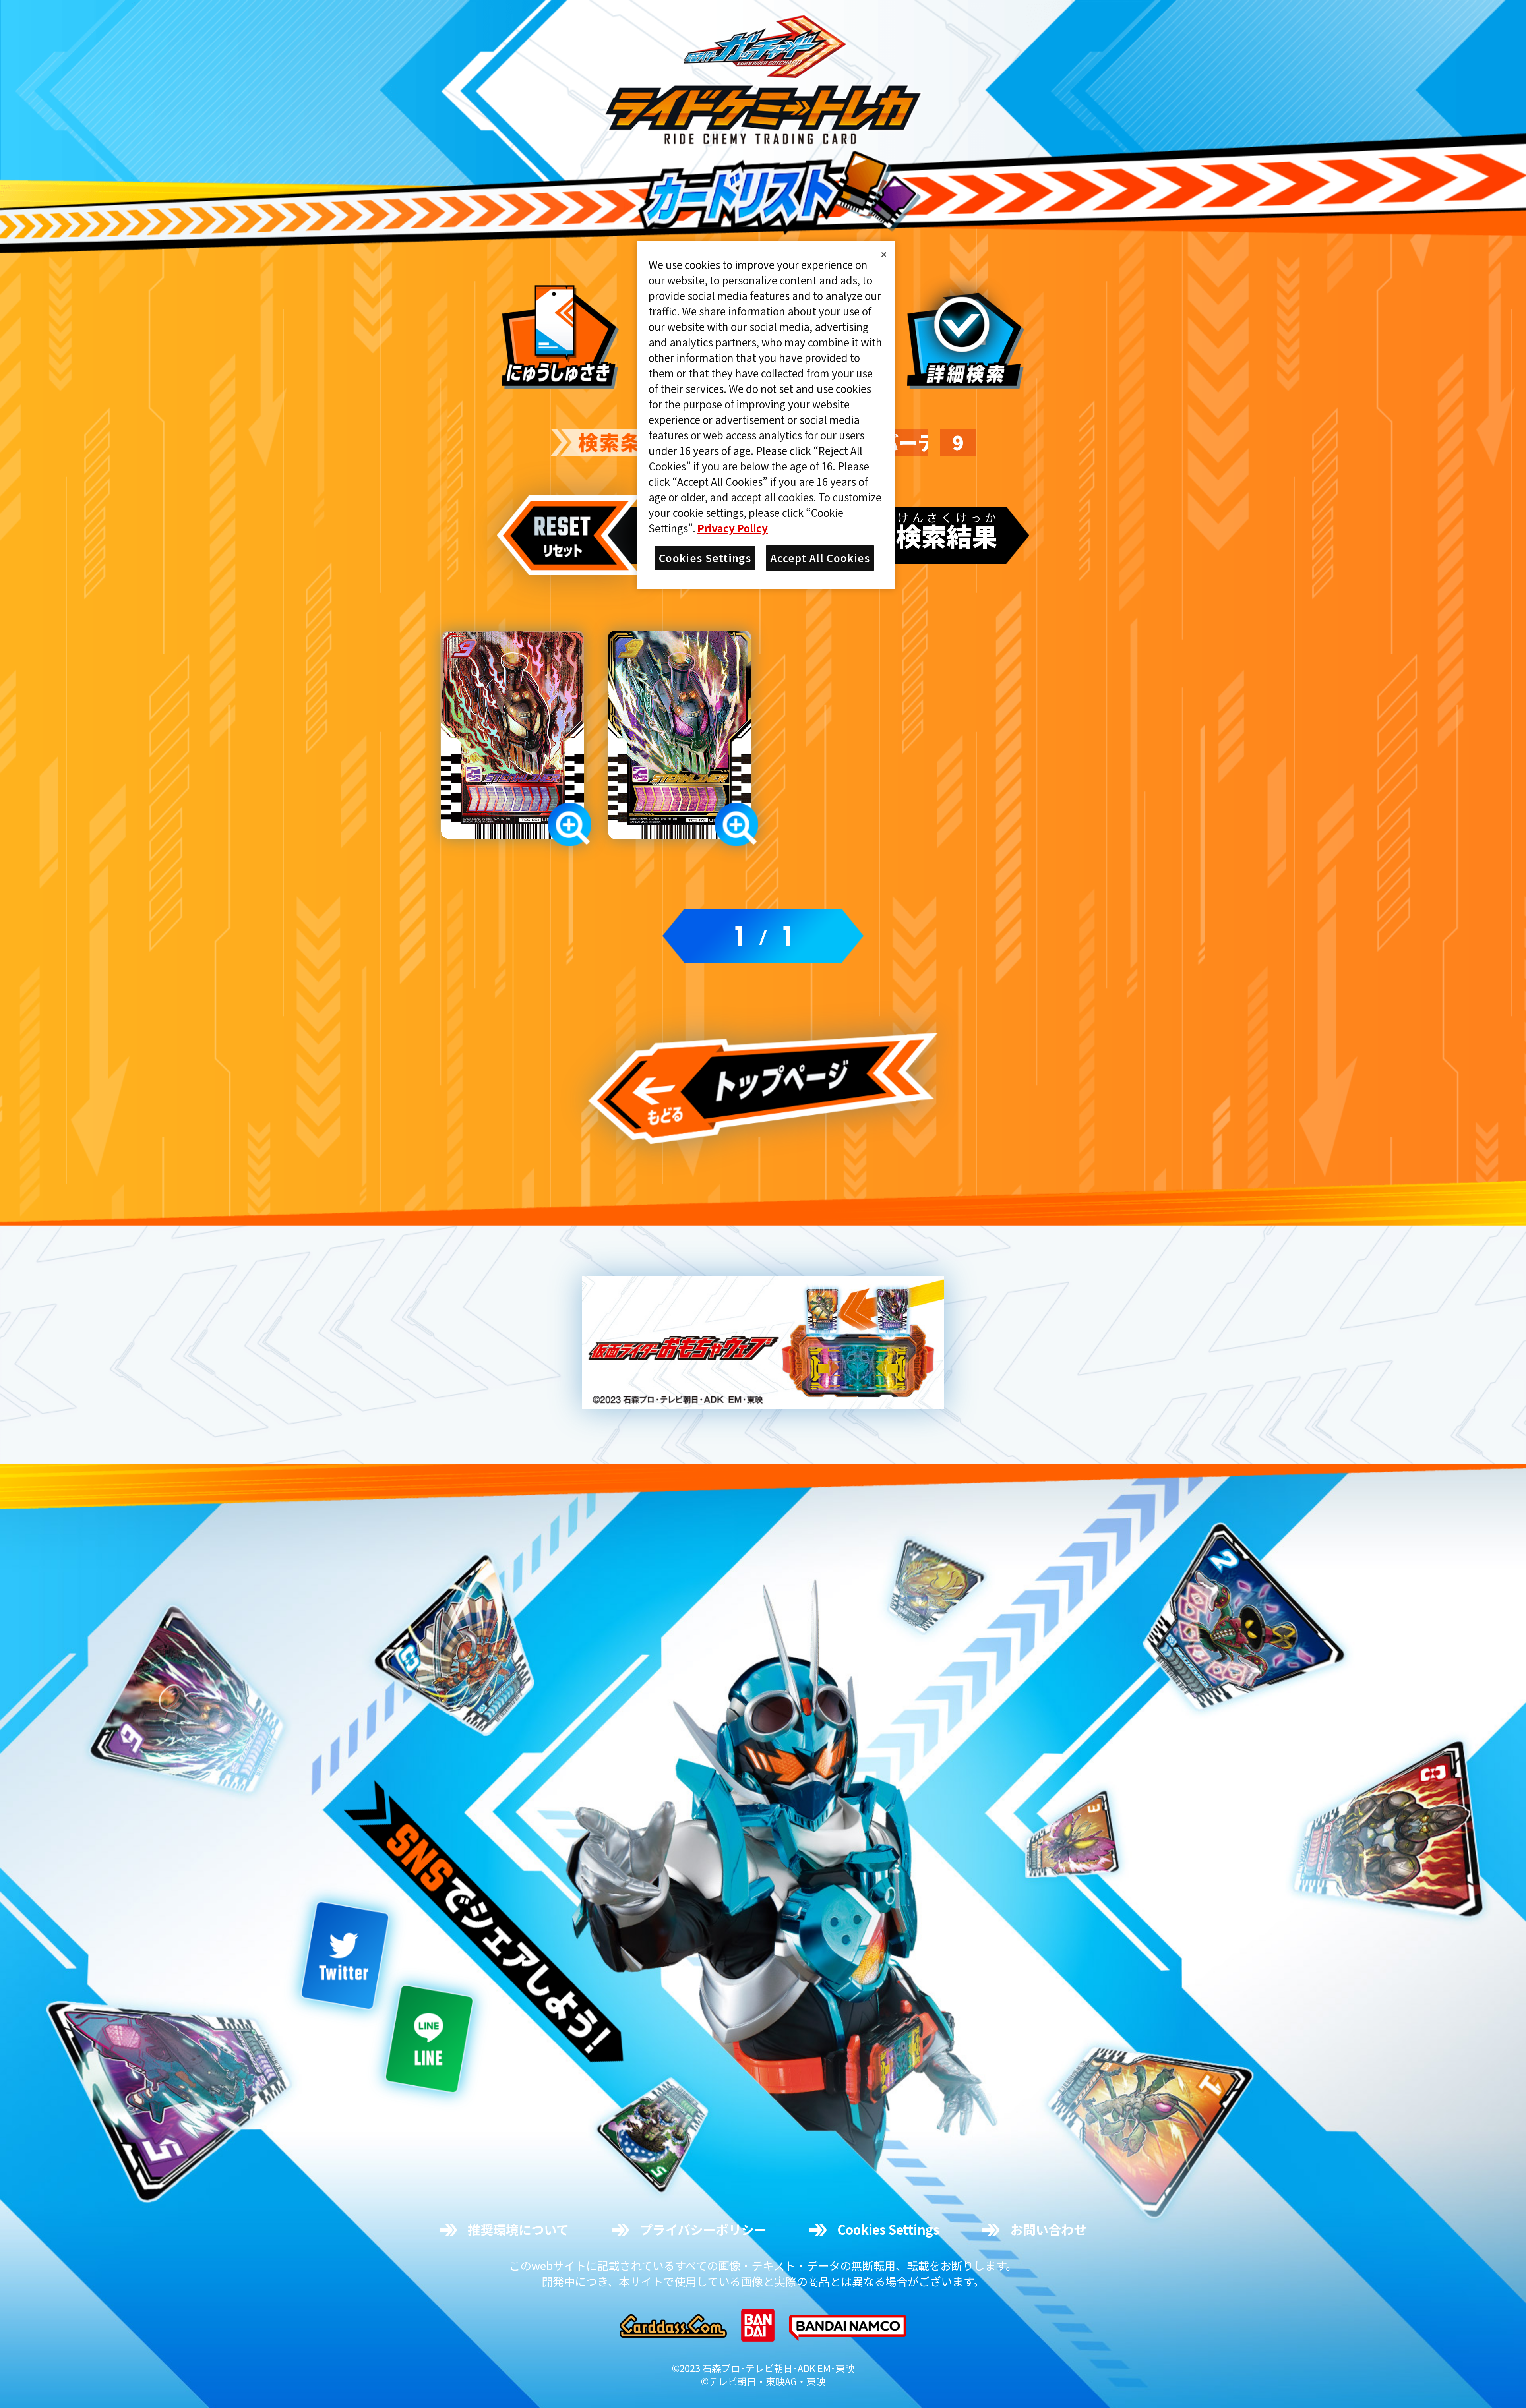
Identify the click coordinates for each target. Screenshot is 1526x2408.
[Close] (884, 255)
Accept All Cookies (820, 558)
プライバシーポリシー (703, 2229)
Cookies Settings (888, 2229)
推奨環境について (518, 2229)
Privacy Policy (733, 528)
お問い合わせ (1048, 2229)
